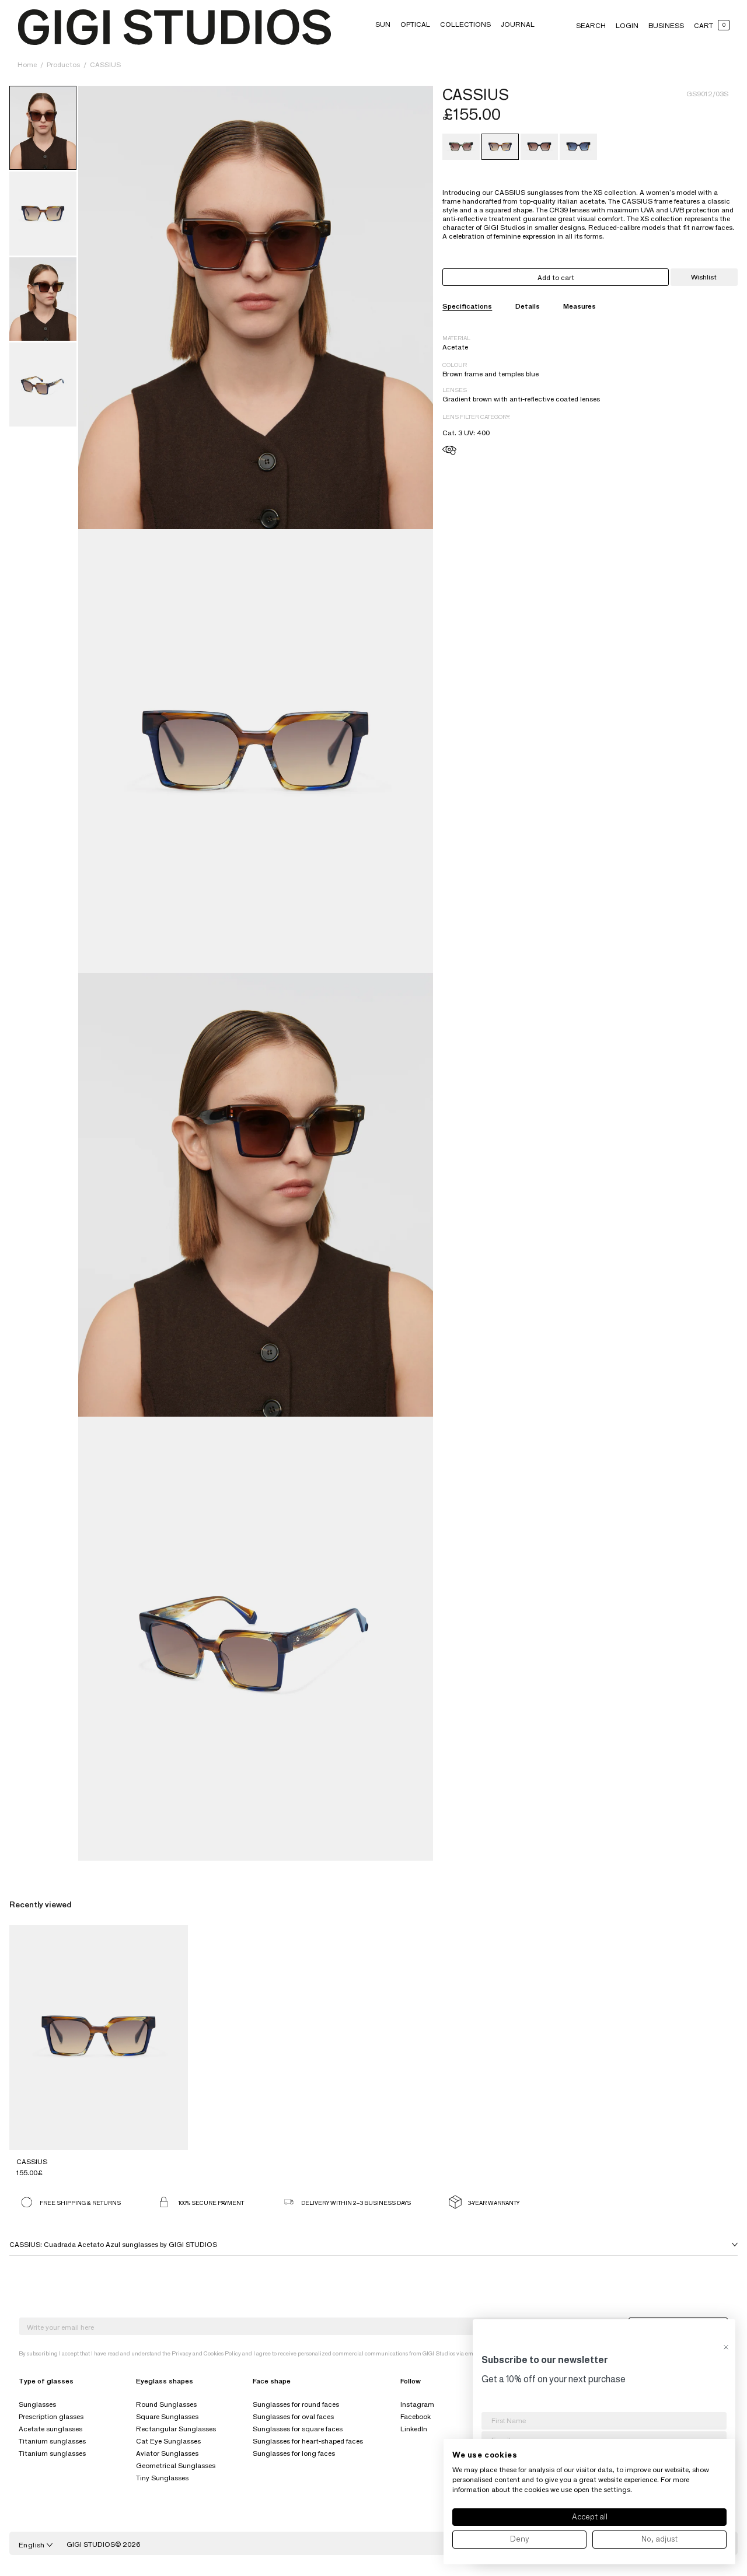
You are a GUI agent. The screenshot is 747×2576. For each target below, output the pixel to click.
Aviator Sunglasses (167, 2453)
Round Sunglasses (166, 2404)
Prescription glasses (51, 2416)
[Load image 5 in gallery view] (43, 385)
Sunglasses (37, 2404)
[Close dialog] (726, 2347)
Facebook (416, 2416)
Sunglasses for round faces (296, 2404)
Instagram (417, 2404)
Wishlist (704, 277)
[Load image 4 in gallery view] (43, 299)
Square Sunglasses (167, 2416)
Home (27, 64)
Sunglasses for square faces (298, 2429)
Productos (64, 64)
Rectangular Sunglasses (176, 2429)
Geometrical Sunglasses (176, 2465)
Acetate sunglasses (50, 2429)
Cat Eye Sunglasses (168, 2441)
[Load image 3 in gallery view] (43, 214)
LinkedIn (414, 2429)
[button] (383, 24)
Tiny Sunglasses (162, 2478)
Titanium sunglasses (52, 2441)
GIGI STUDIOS (91, 2544)
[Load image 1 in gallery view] (43, 128)
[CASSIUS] (461, 147)
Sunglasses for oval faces (293, 2416)
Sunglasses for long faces (294, 2453)
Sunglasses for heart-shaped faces (308, 2441)
